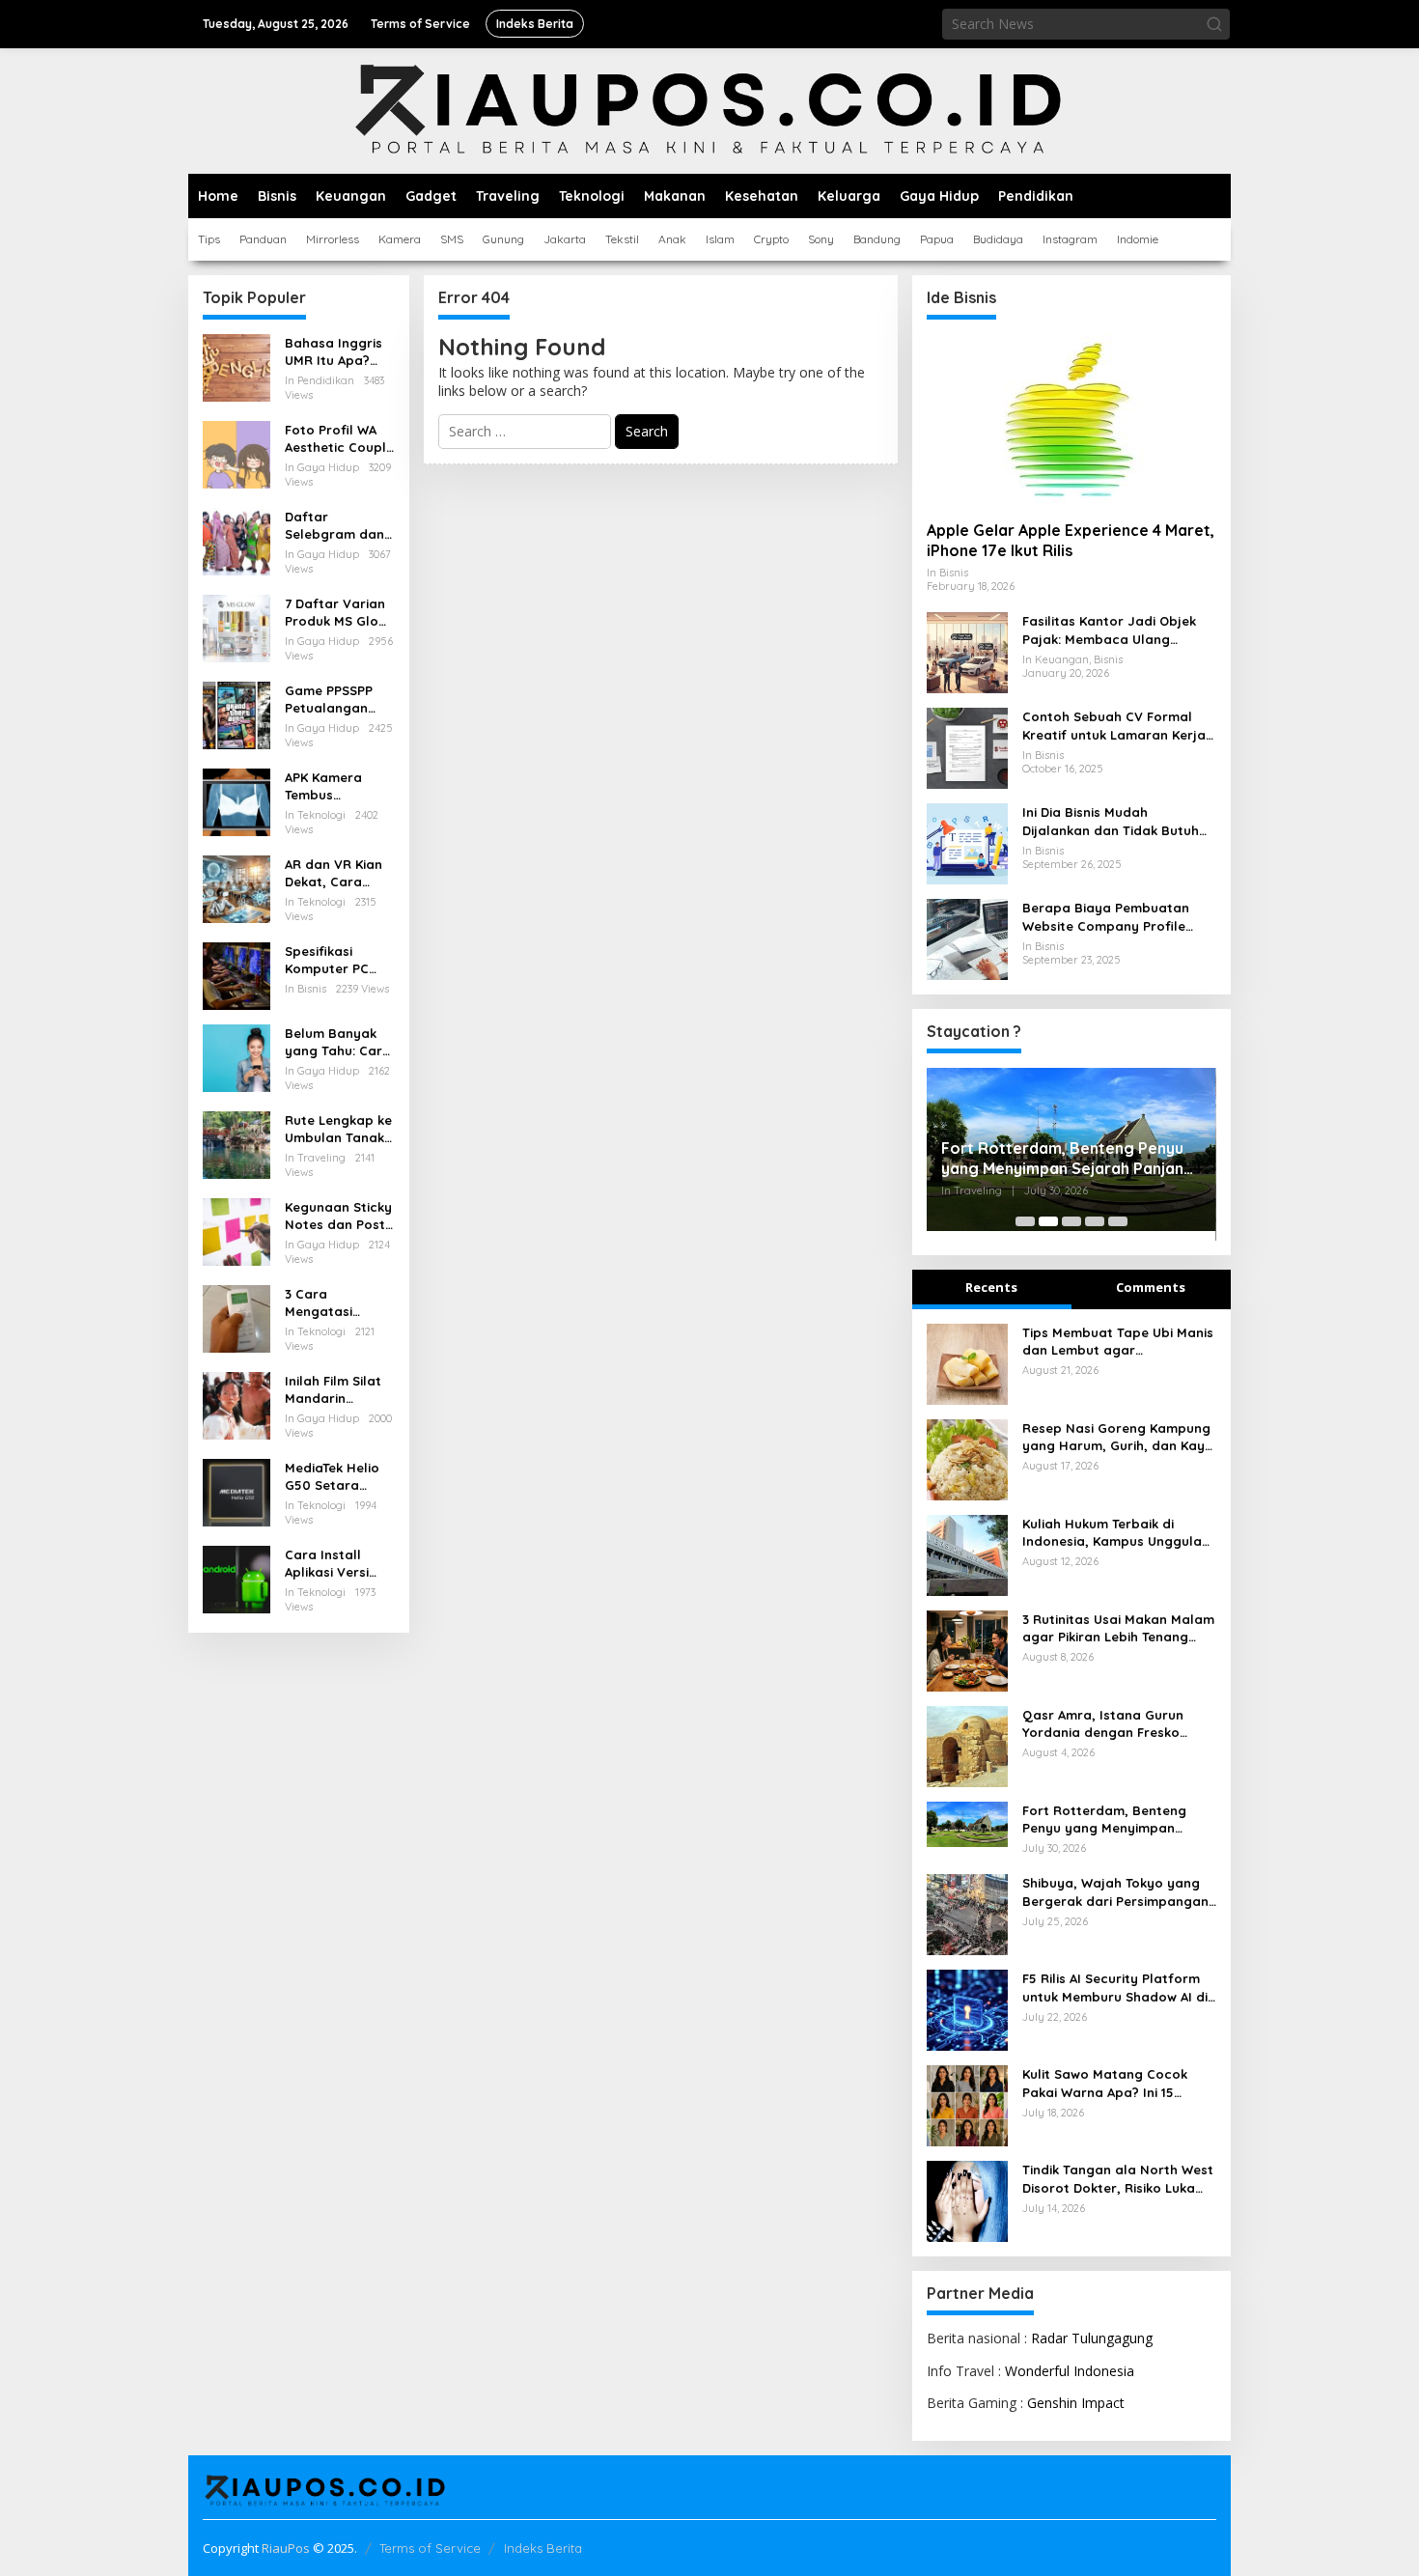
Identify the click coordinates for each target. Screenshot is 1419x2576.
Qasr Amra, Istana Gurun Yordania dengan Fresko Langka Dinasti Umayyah (1103, 1724)
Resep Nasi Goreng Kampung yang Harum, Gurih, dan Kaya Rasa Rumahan (1118, 1437)
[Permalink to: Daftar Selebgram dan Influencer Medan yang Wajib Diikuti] (236, 540)
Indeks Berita (543, 2548)
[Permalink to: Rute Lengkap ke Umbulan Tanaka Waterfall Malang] (236, 1144)
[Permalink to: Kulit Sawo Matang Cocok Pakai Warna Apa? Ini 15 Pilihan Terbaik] (967, 2104)
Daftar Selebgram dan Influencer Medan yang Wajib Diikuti (334, 526)
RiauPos (286, 2548)
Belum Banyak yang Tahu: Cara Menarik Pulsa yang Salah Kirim (339, 1042)
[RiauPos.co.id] (710, 110)
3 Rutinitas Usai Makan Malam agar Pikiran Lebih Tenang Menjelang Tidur (1118, 1628)
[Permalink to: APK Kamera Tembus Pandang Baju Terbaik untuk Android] (236, 801)
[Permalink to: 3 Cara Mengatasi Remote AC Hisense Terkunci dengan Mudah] (236, 1317)
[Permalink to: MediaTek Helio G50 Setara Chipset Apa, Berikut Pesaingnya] (236, 1491)
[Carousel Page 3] (1071, 1221)
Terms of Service (430, 2548)
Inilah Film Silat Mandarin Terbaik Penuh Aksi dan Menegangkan (333, 1390)
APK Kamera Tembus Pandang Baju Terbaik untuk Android (330, 786)
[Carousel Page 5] (1118, 1221)
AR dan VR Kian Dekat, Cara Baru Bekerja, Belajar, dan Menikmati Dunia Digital (337, 873)
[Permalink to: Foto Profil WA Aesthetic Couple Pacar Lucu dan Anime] (236, 453)
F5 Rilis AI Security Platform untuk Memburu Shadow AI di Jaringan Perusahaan (1115, 1988)
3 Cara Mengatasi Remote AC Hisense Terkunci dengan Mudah (337, 1303)
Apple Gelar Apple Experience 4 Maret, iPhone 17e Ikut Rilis (1071, 540)
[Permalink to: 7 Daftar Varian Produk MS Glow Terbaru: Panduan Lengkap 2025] (236, 627)
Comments (1151, 1287)
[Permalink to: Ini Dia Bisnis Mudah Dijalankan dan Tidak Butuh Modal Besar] (967, 842)
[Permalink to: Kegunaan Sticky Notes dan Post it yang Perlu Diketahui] (236, 1231)
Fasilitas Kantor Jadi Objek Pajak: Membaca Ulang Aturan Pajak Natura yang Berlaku (1109, 630)
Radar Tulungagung (1092, 2338)
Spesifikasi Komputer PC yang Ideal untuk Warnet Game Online (339, 960)
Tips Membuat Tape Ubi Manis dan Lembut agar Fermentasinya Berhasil (1118, 1342)
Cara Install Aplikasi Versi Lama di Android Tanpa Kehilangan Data (338, 1564)
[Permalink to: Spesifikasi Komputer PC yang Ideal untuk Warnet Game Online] (236, 975)
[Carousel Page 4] (1095, 1221)
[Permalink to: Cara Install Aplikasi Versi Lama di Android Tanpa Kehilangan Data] (236, 1578)
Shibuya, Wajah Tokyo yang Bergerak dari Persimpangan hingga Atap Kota (1115, 1892)
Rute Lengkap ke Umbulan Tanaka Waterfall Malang (339, 1129)
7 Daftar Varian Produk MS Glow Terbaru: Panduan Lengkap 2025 (336, 613)
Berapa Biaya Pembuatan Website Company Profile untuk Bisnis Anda (1106, 917)
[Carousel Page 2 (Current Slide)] (1048, 1221)
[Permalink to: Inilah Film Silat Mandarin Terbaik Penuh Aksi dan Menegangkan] (236, 1404)
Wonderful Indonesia (1070, 2371)
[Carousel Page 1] (1025, 1221)
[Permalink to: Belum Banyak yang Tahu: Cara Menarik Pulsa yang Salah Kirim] (236, 1057)
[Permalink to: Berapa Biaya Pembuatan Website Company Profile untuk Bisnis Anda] (967, 938)
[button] (1214, 24)
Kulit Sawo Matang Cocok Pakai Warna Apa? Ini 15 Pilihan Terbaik (1105, 2083)
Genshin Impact (1076, 2403)
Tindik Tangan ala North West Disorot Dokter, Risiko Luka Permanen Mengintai (1118, 2179)
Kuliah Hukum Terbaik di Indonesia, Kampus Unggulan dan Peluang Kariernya (1116, 1533)
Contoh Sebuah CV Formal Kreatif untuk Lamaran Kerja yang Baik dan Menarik (1114, 726)
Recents (991, 1287)
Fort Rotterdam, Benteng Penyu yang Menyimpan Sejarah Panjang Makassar (1068, 1159)
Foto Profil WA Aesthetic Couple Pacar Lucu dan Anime (339, 439)
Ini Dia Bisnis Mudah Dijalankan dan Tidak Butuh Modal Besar (1111, 821)
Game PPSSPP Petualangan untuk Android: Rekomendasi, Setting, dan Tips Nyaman (339, 700)
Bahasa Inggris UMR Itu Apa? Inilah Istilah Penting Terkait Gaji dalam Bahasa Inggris (334, 352)
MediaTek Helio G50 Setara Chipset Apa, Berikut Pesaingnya (332, 1477)
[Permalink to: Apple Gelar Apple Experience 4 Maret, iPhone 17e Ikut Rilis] (1071, 420)
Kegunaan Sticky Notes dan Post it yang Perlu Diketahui (338, 1216)
